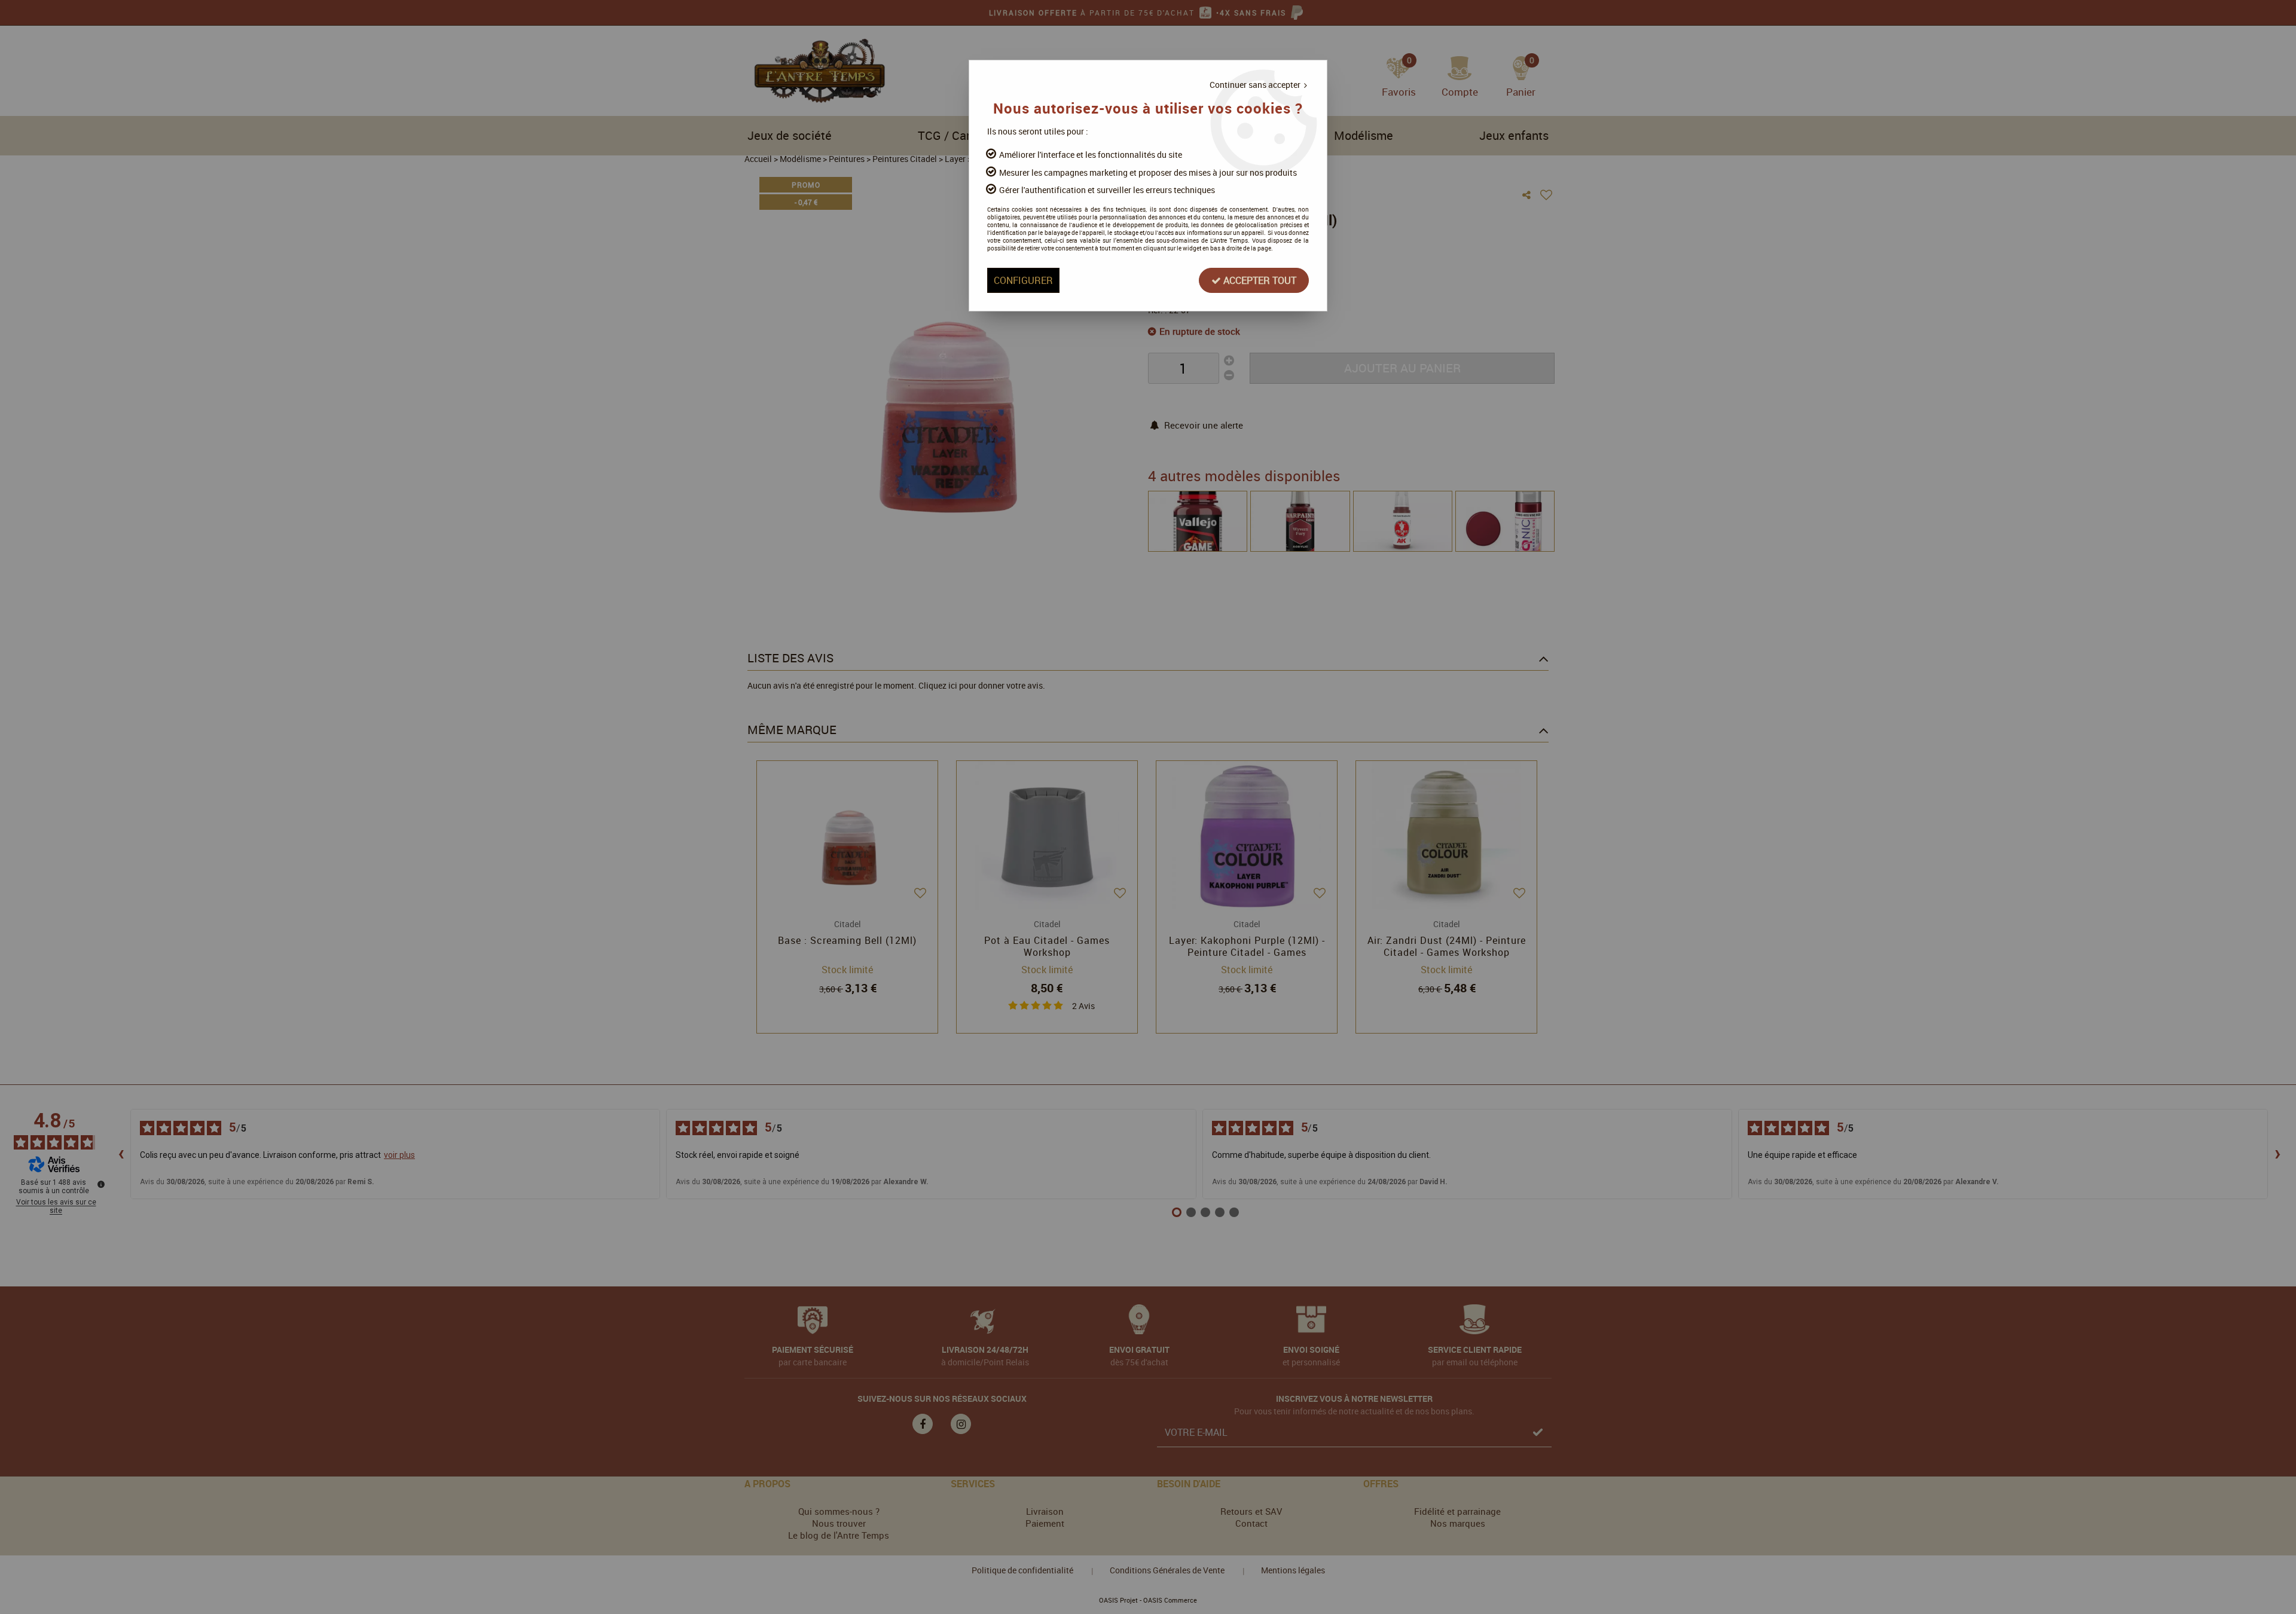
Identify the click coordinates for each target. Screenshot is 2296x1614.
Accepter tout (1259, 280)
